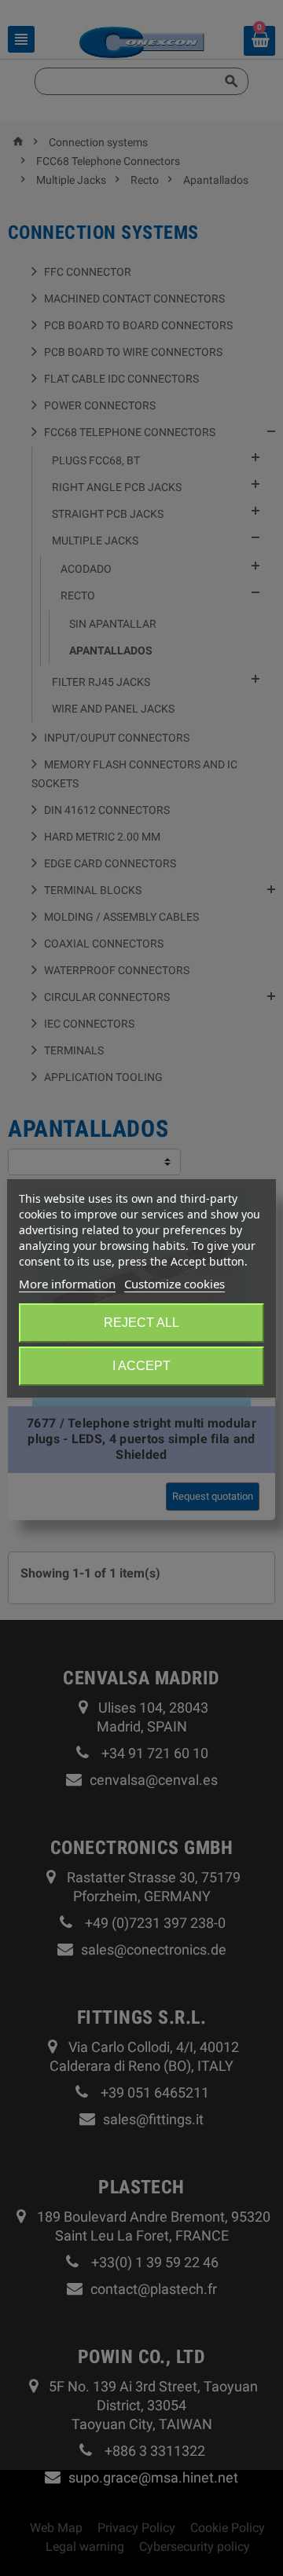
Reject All (141, 1323)
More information (67, 1284)
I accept (141, 1366)
